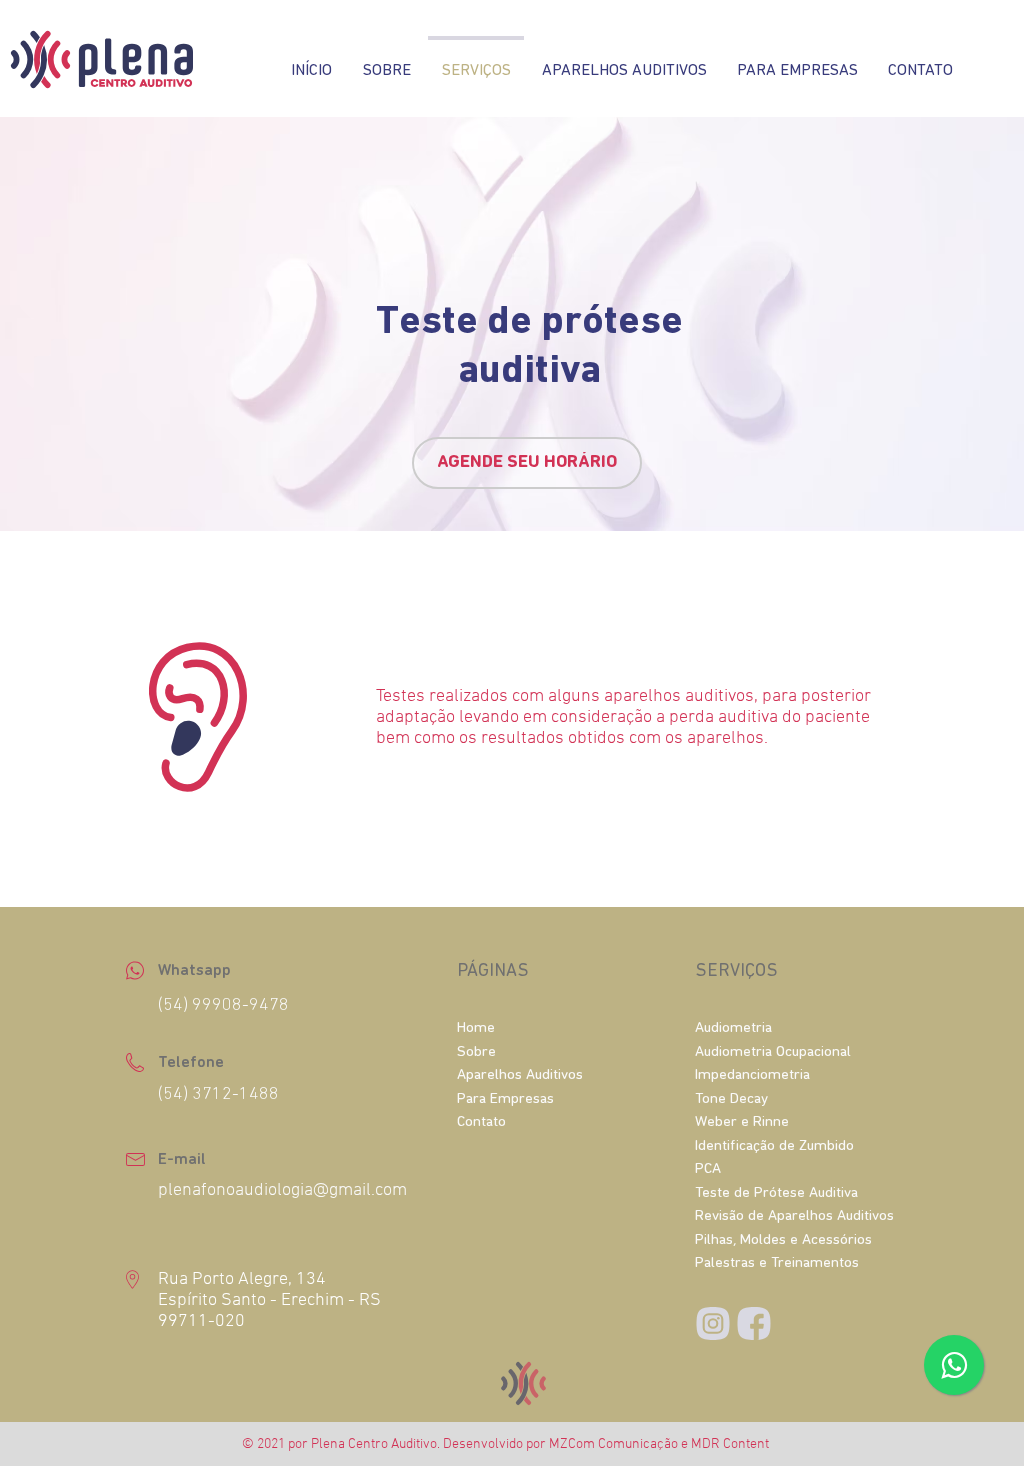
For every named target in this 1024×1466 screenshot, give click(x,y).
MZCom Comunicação (613, 1444)
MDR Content (730, 1444)
